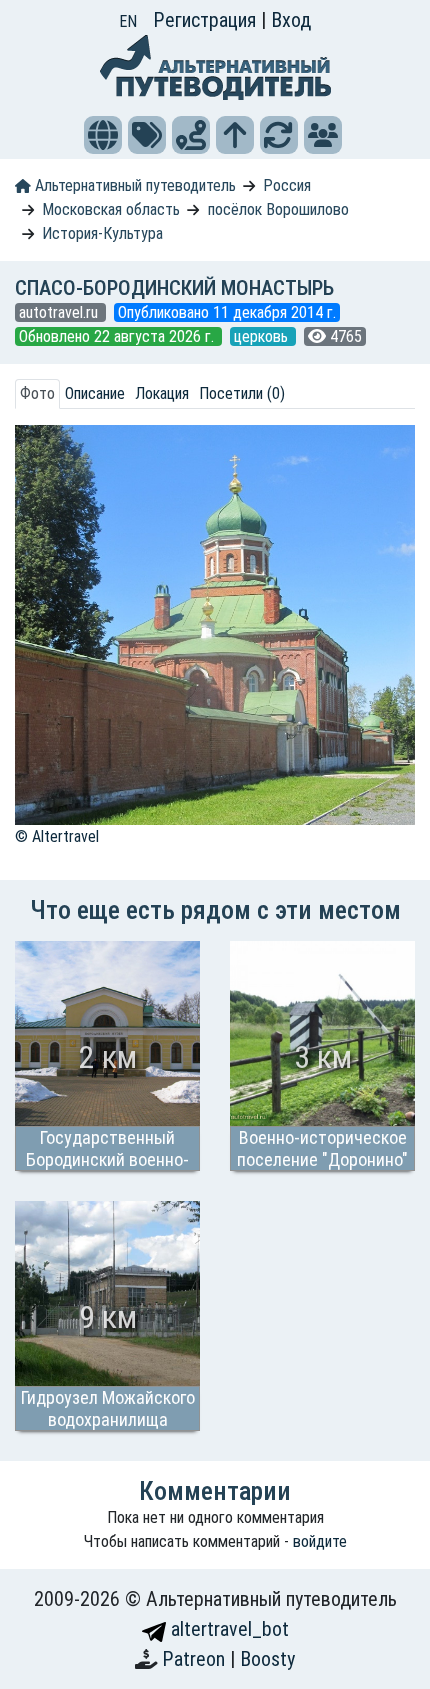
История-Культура (102, 233)
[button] (103, 135)
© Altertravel (57, 836)
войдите (320, 1541)
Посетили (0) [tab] (242, 393)
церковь (263, 336)
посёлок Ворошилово (278, 209)
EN (128, 21)
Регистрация (207, 20)
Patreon (196, 1659)
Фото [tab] (37, 393)
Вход (291, 20)
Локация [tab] (162, 393)
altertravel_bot (227, 1629)
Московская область (111, 209)
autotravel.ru (60, 312)
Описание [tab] (95, 393)
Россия (287, 185)
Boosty (267, 1659)
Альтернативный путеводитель (133, 185)
